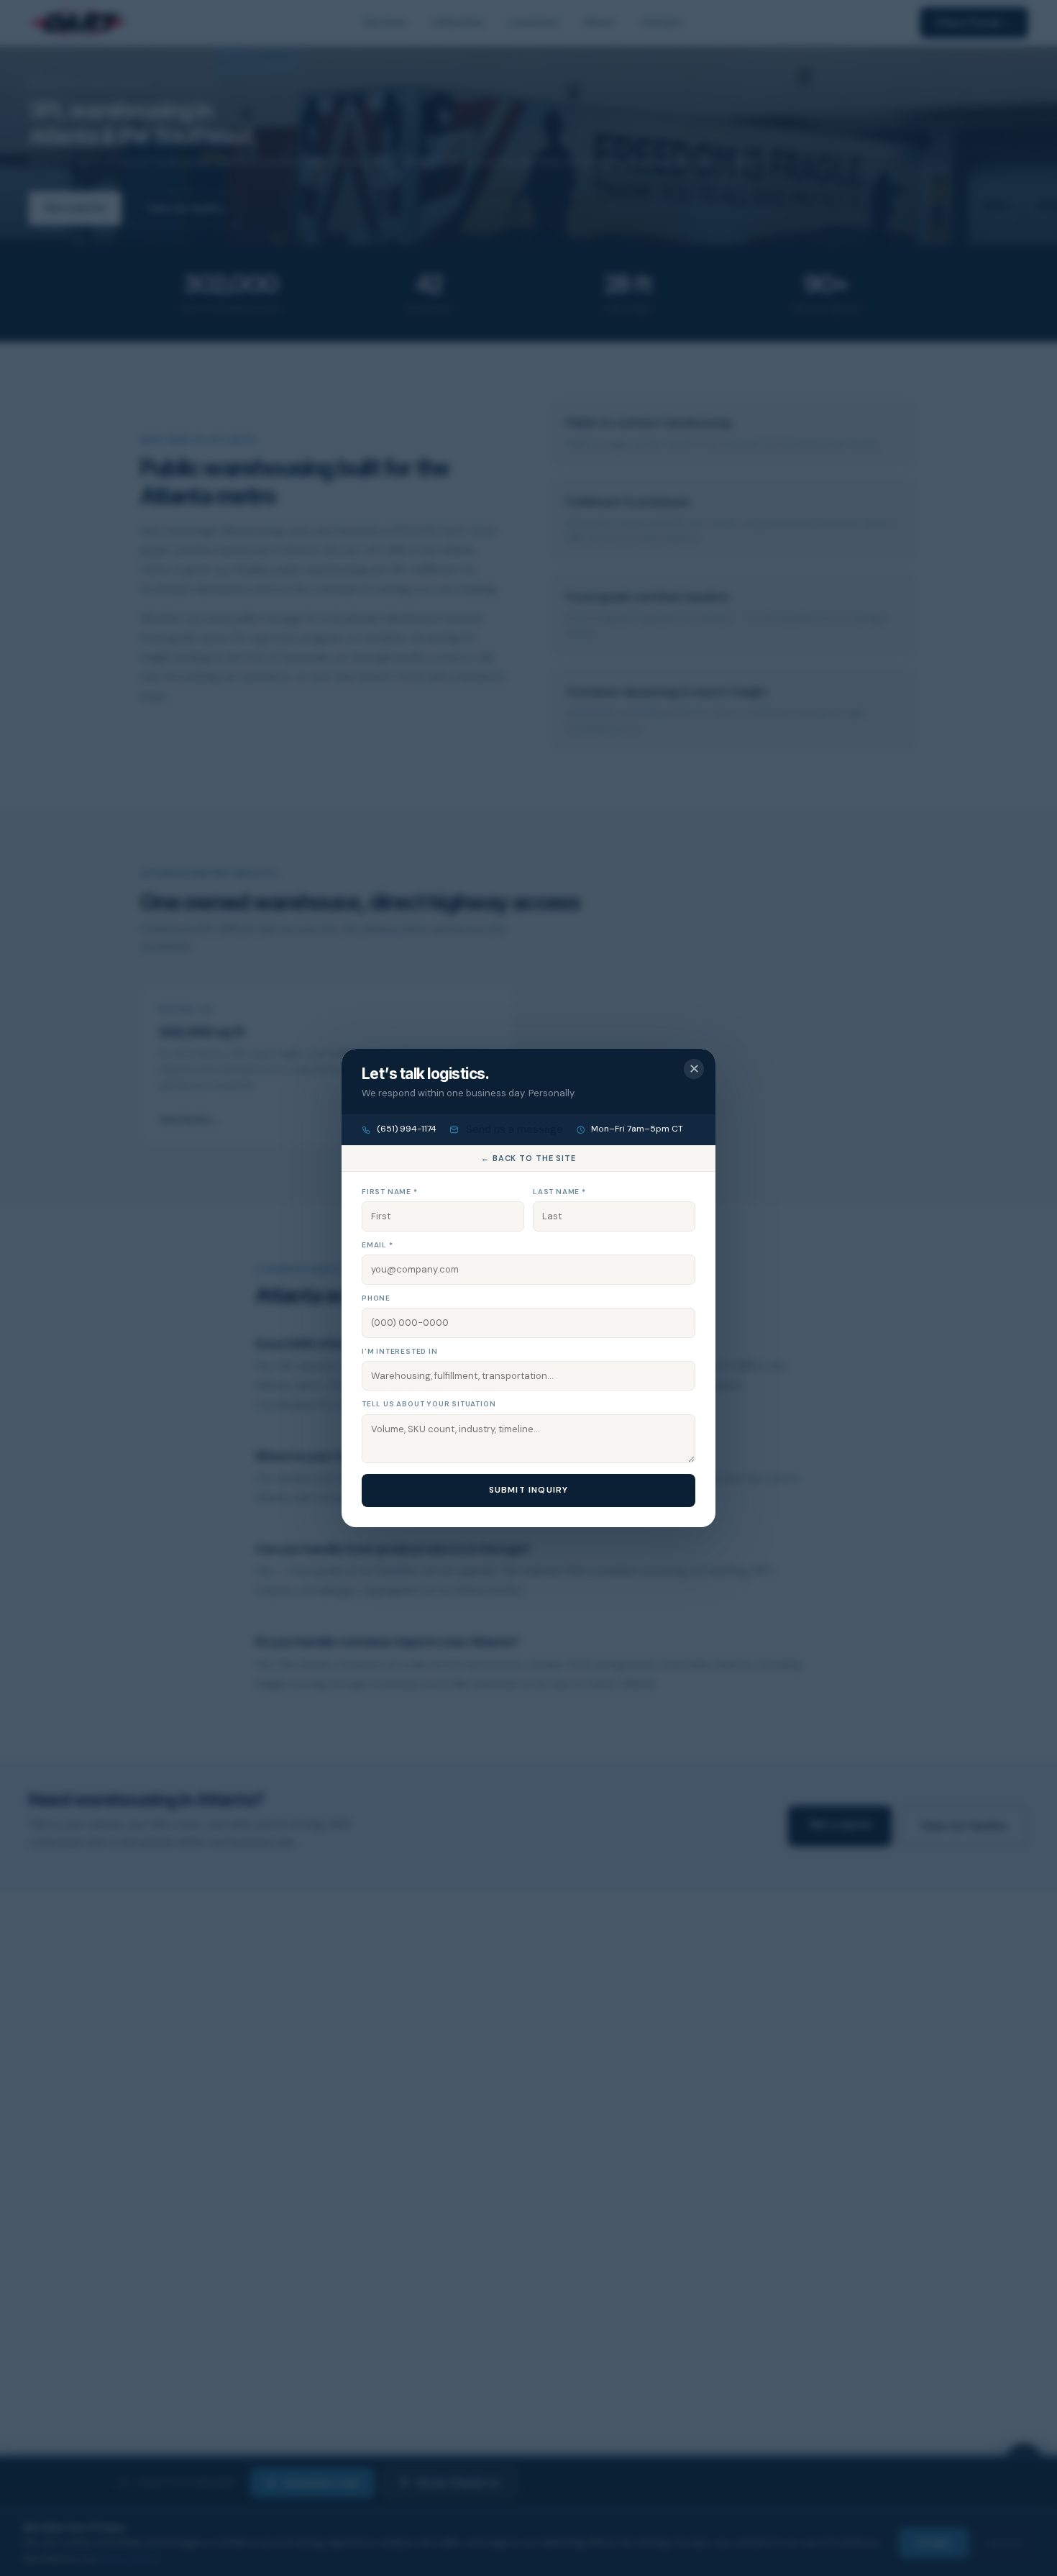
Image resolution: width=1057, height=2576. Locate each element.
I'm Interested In (400, 1351)
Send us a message (513, 1129)
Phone (376, 1298)
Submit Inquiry (529, 1490)
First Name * (390, 1192)
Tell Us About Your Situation (429, 1404)
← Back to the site (528, 1158)
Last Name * (559, 1192)
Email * (377, 1245)
